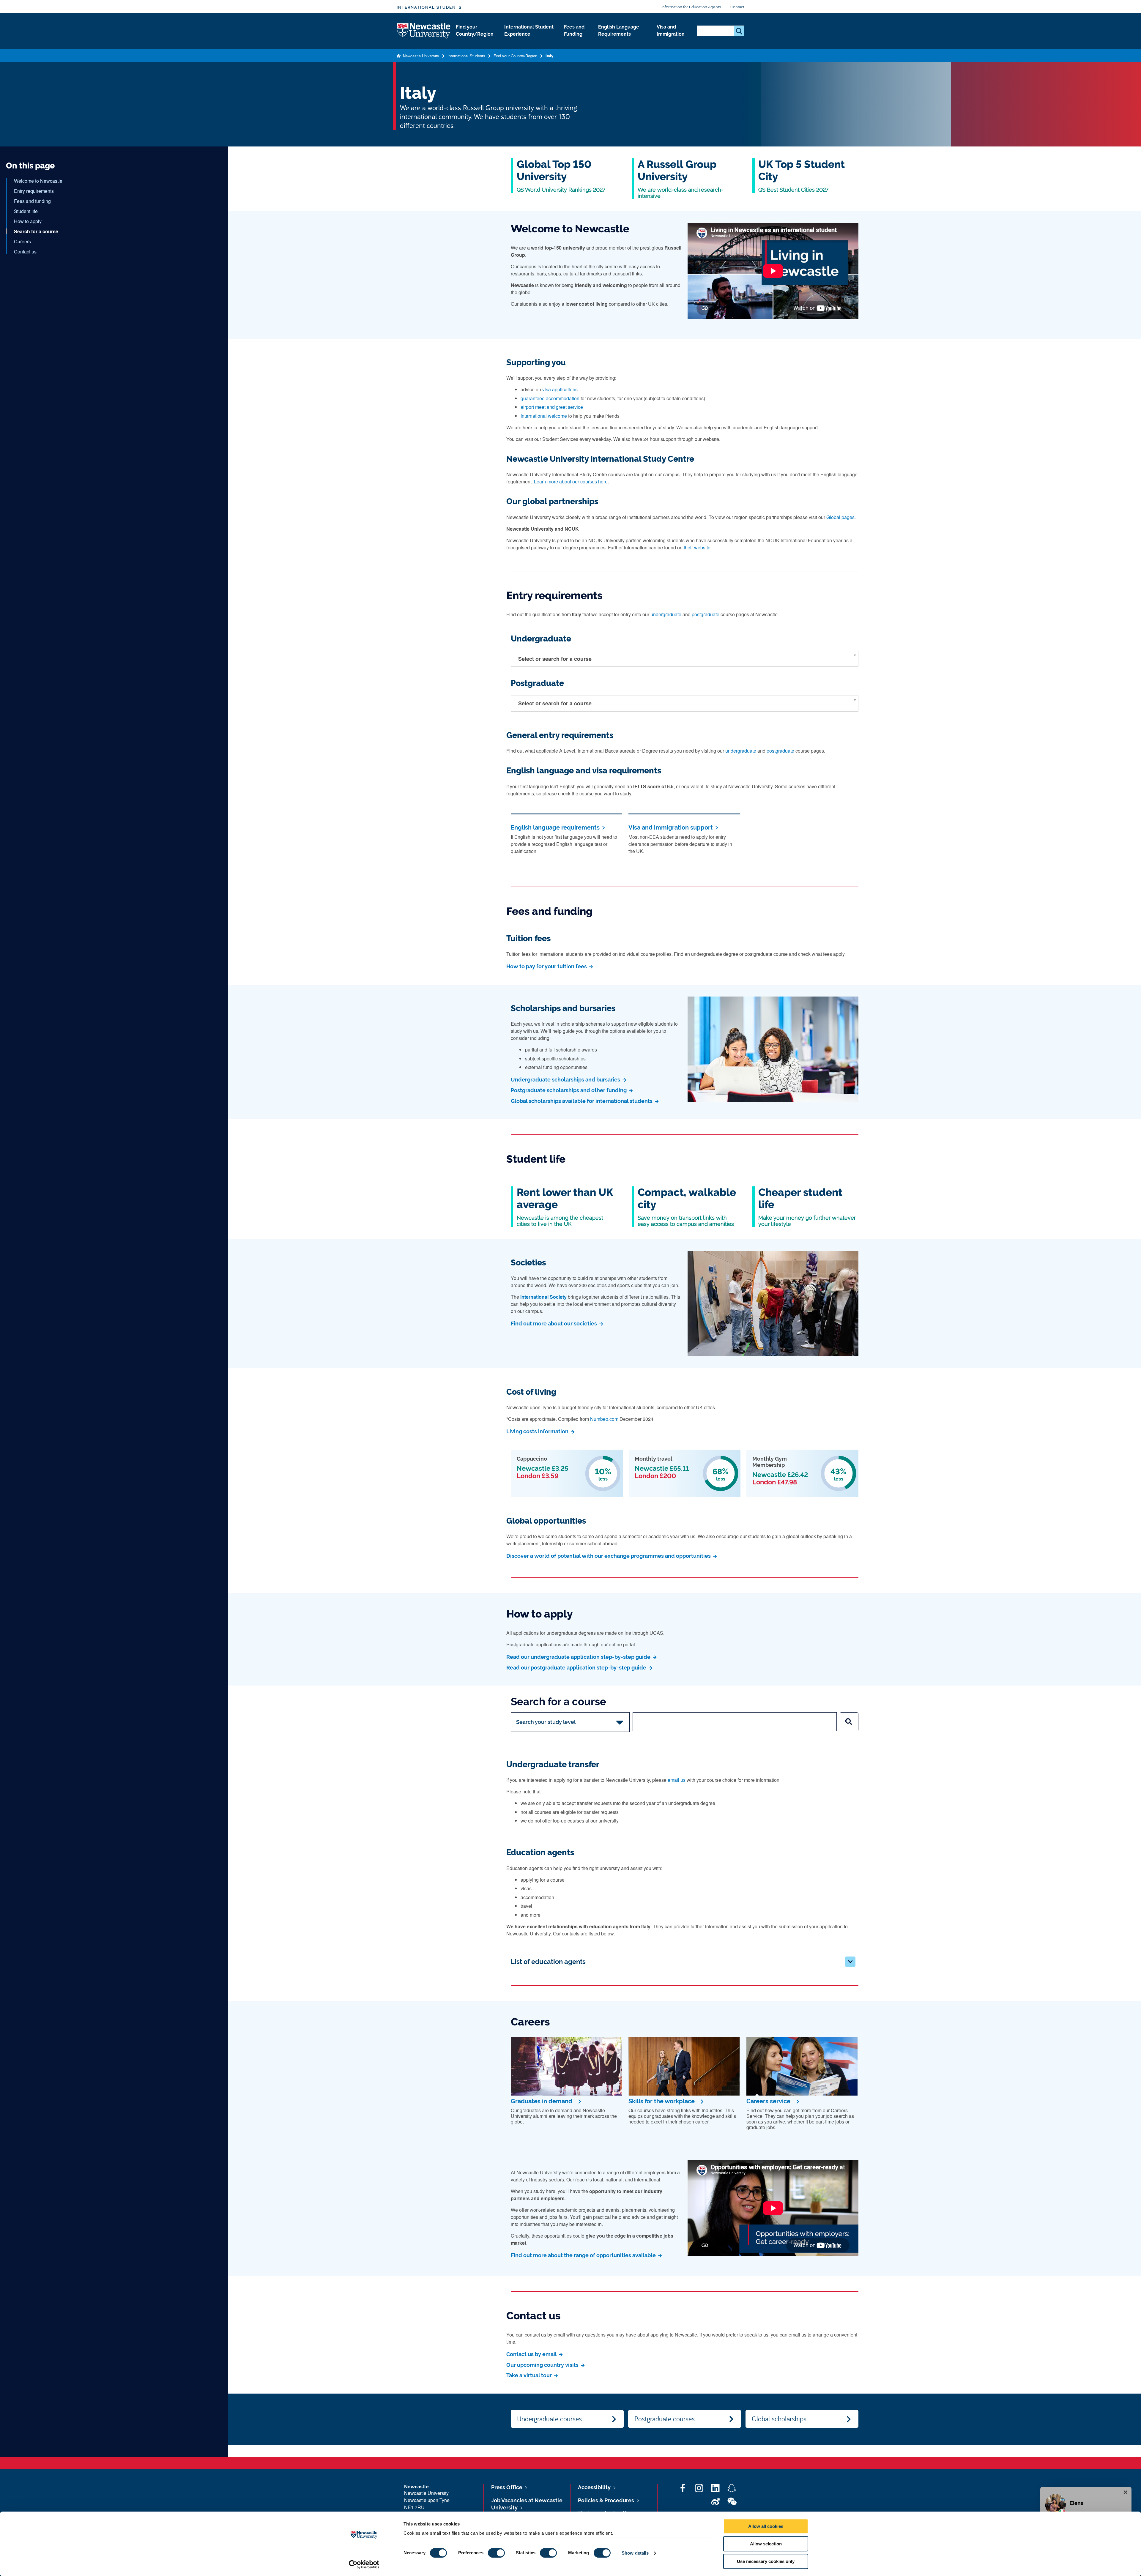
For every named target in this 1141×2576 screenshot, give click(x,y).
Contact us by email (532, 2354)
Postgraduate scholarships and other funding (569, 1090)
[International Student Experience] (529, 40)
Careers (22, 241)
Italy (549, 56)
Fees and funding (32, 201)
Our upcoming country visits (543, 2365)
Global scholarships (779, 2419)
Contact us (25, 252)
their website (697, 547)
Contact (737, 7)
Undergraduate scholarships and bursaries (566, 1080)
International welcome (544, 416)
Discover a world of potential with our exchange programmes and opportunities (609, 1556)
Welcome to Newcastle (38, 181)
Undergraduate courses (549, 2419)
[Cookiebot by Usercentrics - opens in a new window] (364, 2564)
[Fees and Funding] (576, 40)
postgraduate (706, 614)
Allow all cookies (766, 2526)
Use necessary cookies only (766, 2561)
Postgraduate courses (665, 2419)
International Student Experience (529, 30)
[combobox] (685, 659)
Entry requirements (34, 191)
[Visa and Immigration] (672, 40)
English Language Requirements (619, 30)
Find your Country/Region (475, 30)
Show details (635, 2553)
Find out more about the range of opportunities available (584, 2255)
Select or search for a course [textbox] (555, 659)
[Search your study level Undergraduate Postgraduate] (570, 1722)
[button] (850, 1962)
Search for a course (36, 231)
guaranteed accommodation (550, 398)
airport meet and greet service (552, 407)
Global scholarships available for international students (582, 1101)
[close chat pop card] (1126, 2492)
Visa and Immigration (671, 30)
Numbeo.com (604, 1419)
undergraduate (666, 614)
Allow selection (766, 2544)
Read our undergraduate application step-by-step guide (579, 1657)
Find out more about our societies (554, 1324)
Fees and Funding (574, 30)
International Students (429, 7)
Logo (424, 31)
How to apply (28, 221)
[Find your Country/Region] (475, 40)
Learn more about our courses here (571, 481)
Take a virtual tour (530, 2375)
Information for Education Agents (691, 7)
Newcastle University (420, 56)
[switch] (496, 2553)
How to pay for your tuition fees (547, 966)
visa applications (560, 389)
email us (677, 1780)
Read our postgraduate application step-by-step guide (577, 1668)
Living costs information (538, 1431)
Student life (26, 211)
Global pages (840, 517)
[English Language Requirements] (623, 40)
